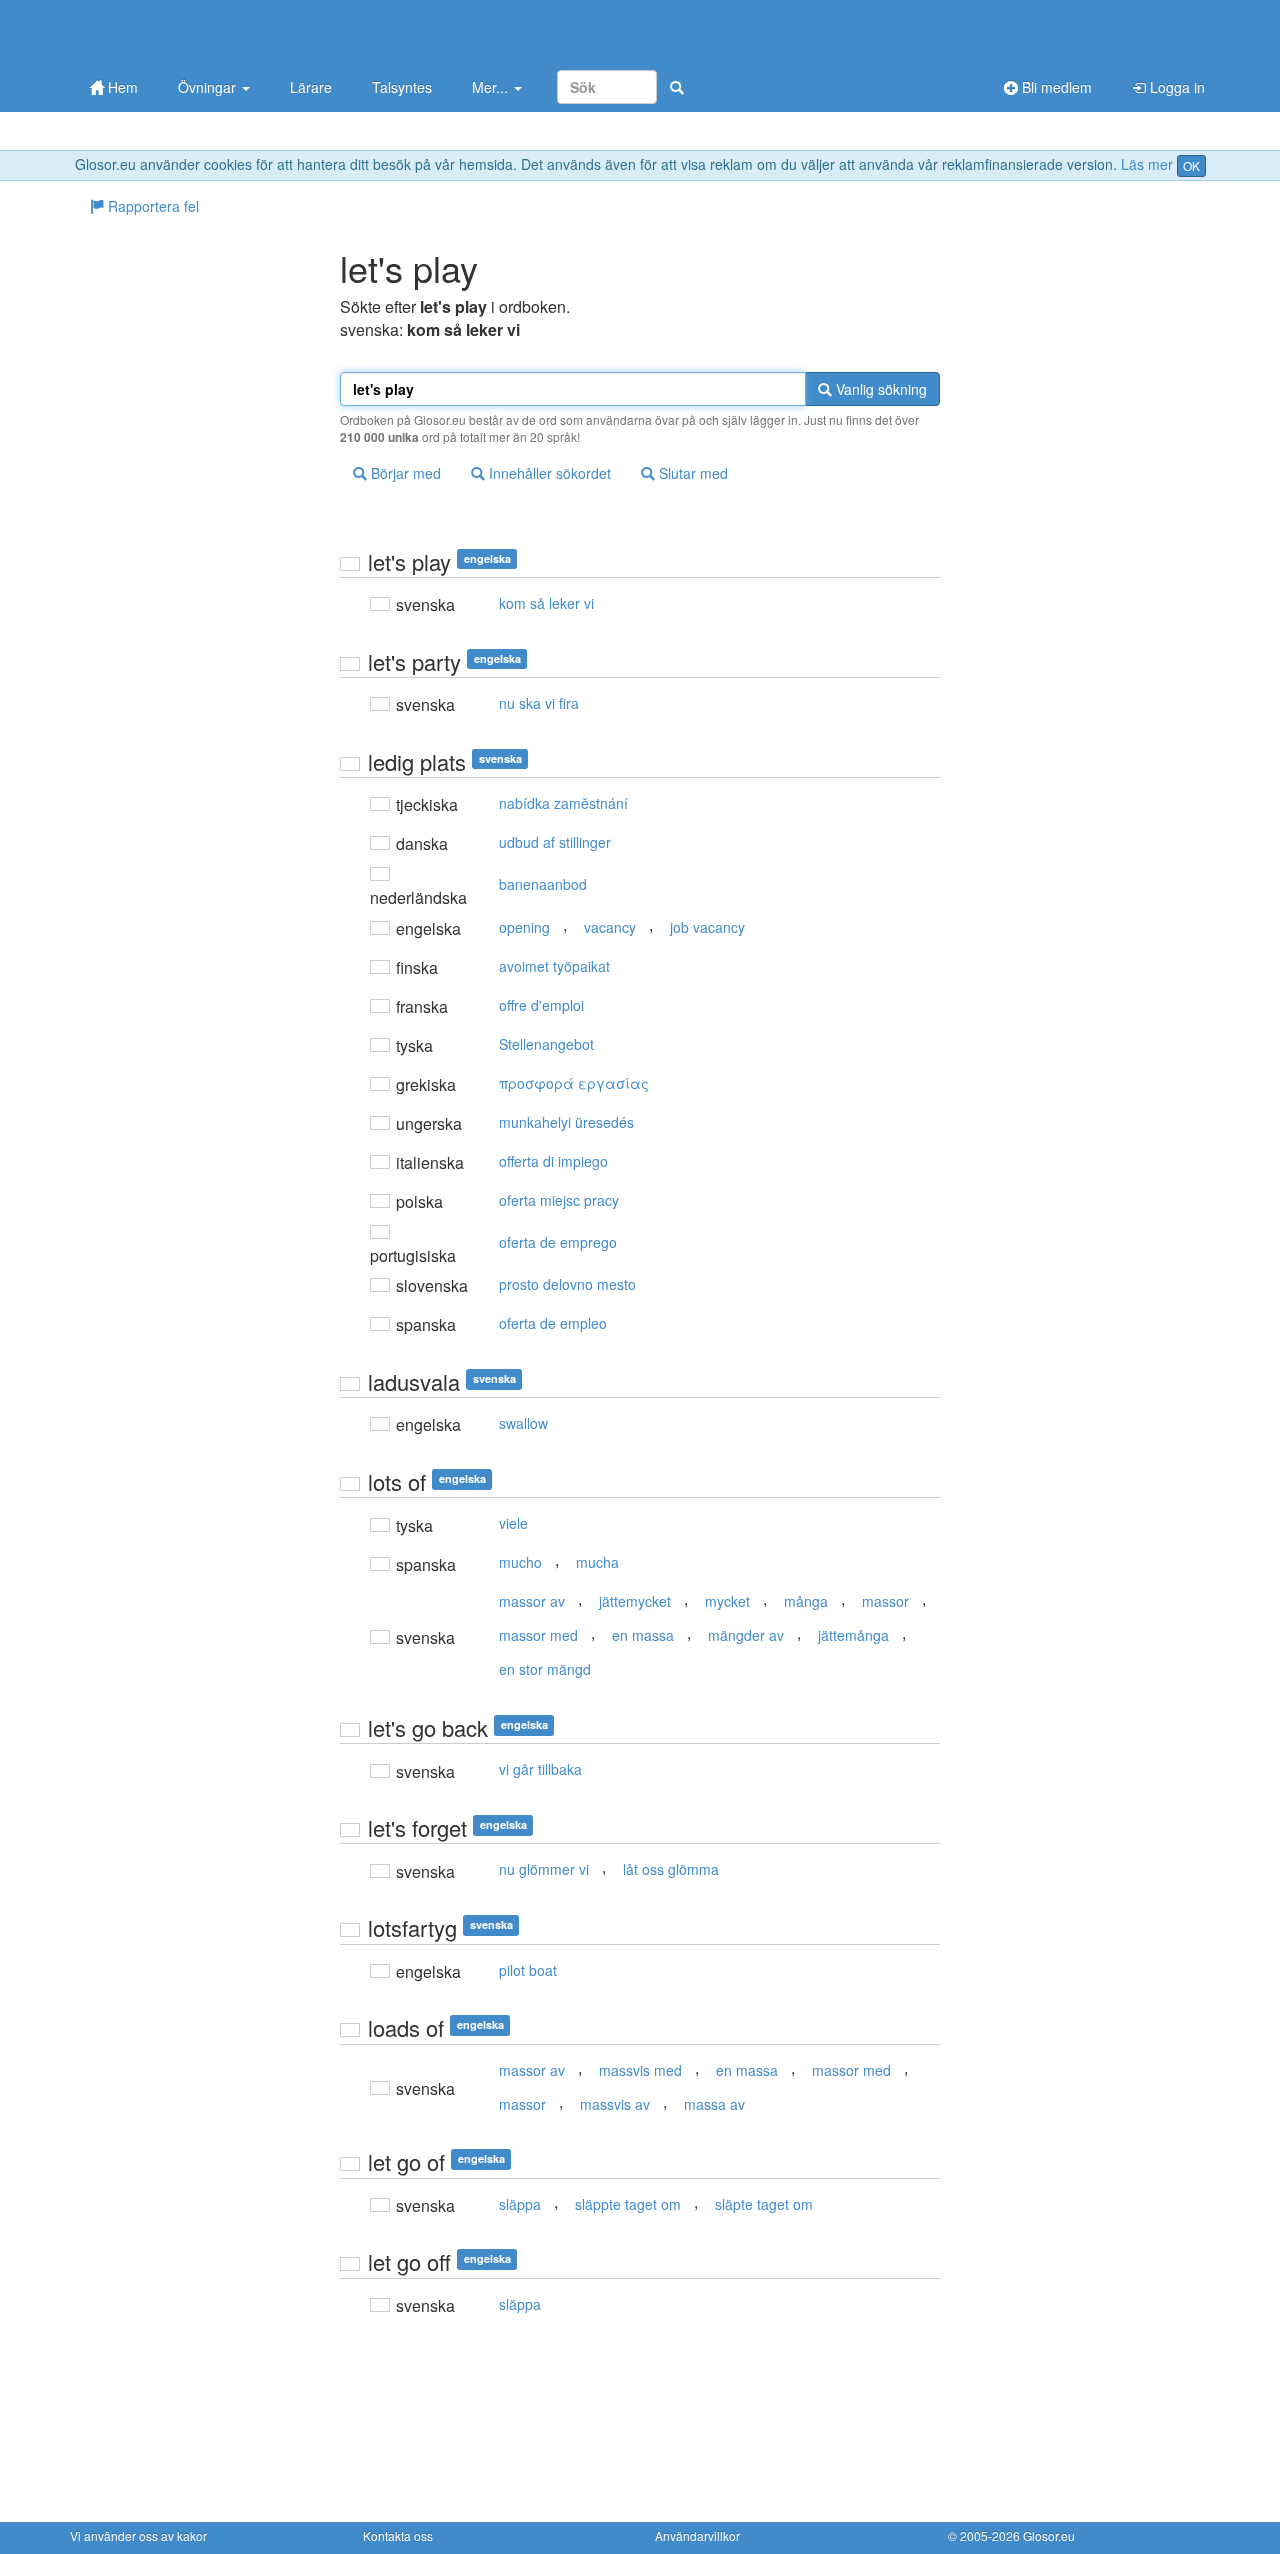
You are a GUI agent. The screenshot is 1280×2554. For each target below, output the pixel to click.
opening (524, 927)
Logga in (1175, 87)
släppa (520, 2204)
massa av (714, 2104)
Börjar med (404, 473)
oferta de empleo (553, 1323)
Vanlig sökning (879, 389)
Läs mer (1147, 164)
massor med (538, 1635)
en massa (643, 1635)
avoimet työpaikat (554, 966)
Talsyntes (402, 87)
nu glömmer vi (544, 1869)
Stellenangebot (546, 1044)
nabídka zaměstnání (563, 803)
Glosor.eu (1049, 2535)
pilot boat (528, 1970)
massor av (532, 1601)
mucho (520, 1562)
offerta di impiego (553, 1161)
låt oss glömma (671, 1869)
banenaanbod (543, 884)
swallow (523, 1423)
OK (1191, 165)
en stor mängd (545, 1669)
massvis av (615, 2104)
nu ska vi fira (539, 703)
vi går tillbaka (540, 1769)
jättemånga (853, 1635)
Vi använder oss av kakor (138, 2535)
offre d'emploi (541, 1005)
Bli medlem (1055, 87)
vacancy (610, 927)
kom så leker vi (546, 603)
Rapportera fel (151, 206)
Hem (121, 87)
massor (885, 1601)
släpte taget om (764, 2204)
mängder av (746, 1635)
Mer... (492, 87)
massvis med (640, 2070)
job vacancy (707, 927)
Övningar (209, 87)
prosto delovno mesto (567, 1284)
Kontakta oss (398, 2535)
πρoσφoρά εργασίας (574, 1083)
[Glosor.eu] (175, 32)
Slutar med (691, 473)
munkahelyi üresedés (566, 1122)
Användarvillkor (697, 2535)
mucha (597, 1562)
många (806, 1601)
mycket (727, 1601)
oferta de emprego (558, 1242)
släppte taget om (628, 2204)
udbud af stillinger (555, 842)
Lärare (311, 87)
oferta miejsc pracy (559, 1200)
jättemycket (635, 1601)
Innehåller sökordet (548, 473)
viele (513, 1523)
